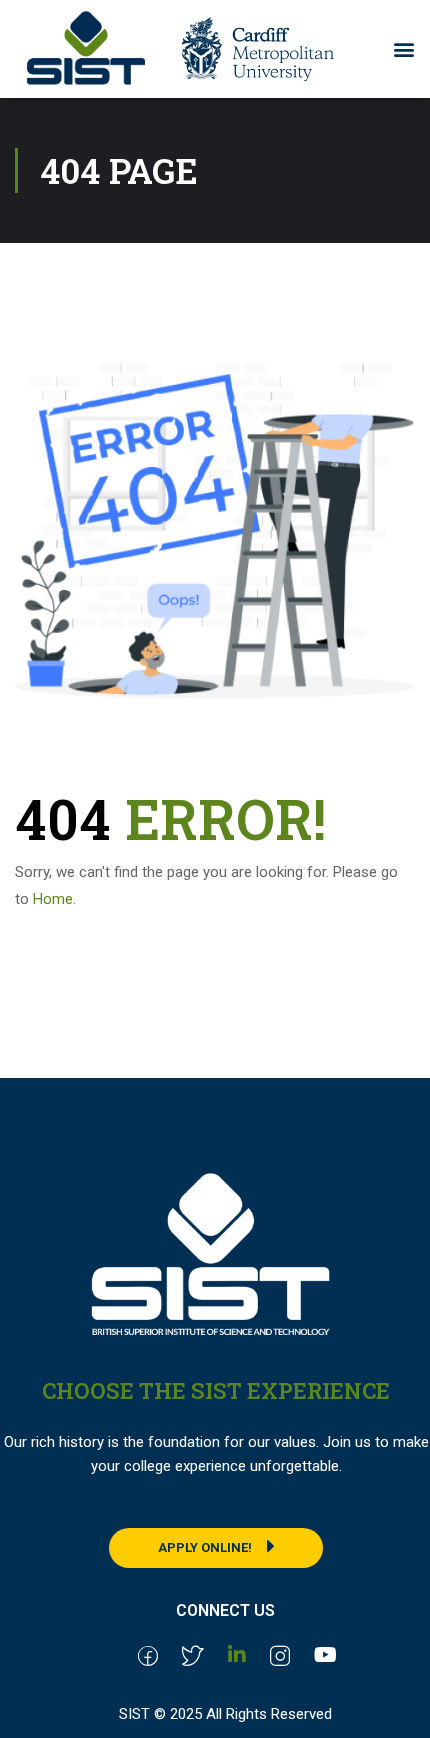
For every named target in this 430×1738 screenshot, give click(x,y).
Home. (54, 899)
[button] (403, 48)
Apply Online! (205, 1547)
